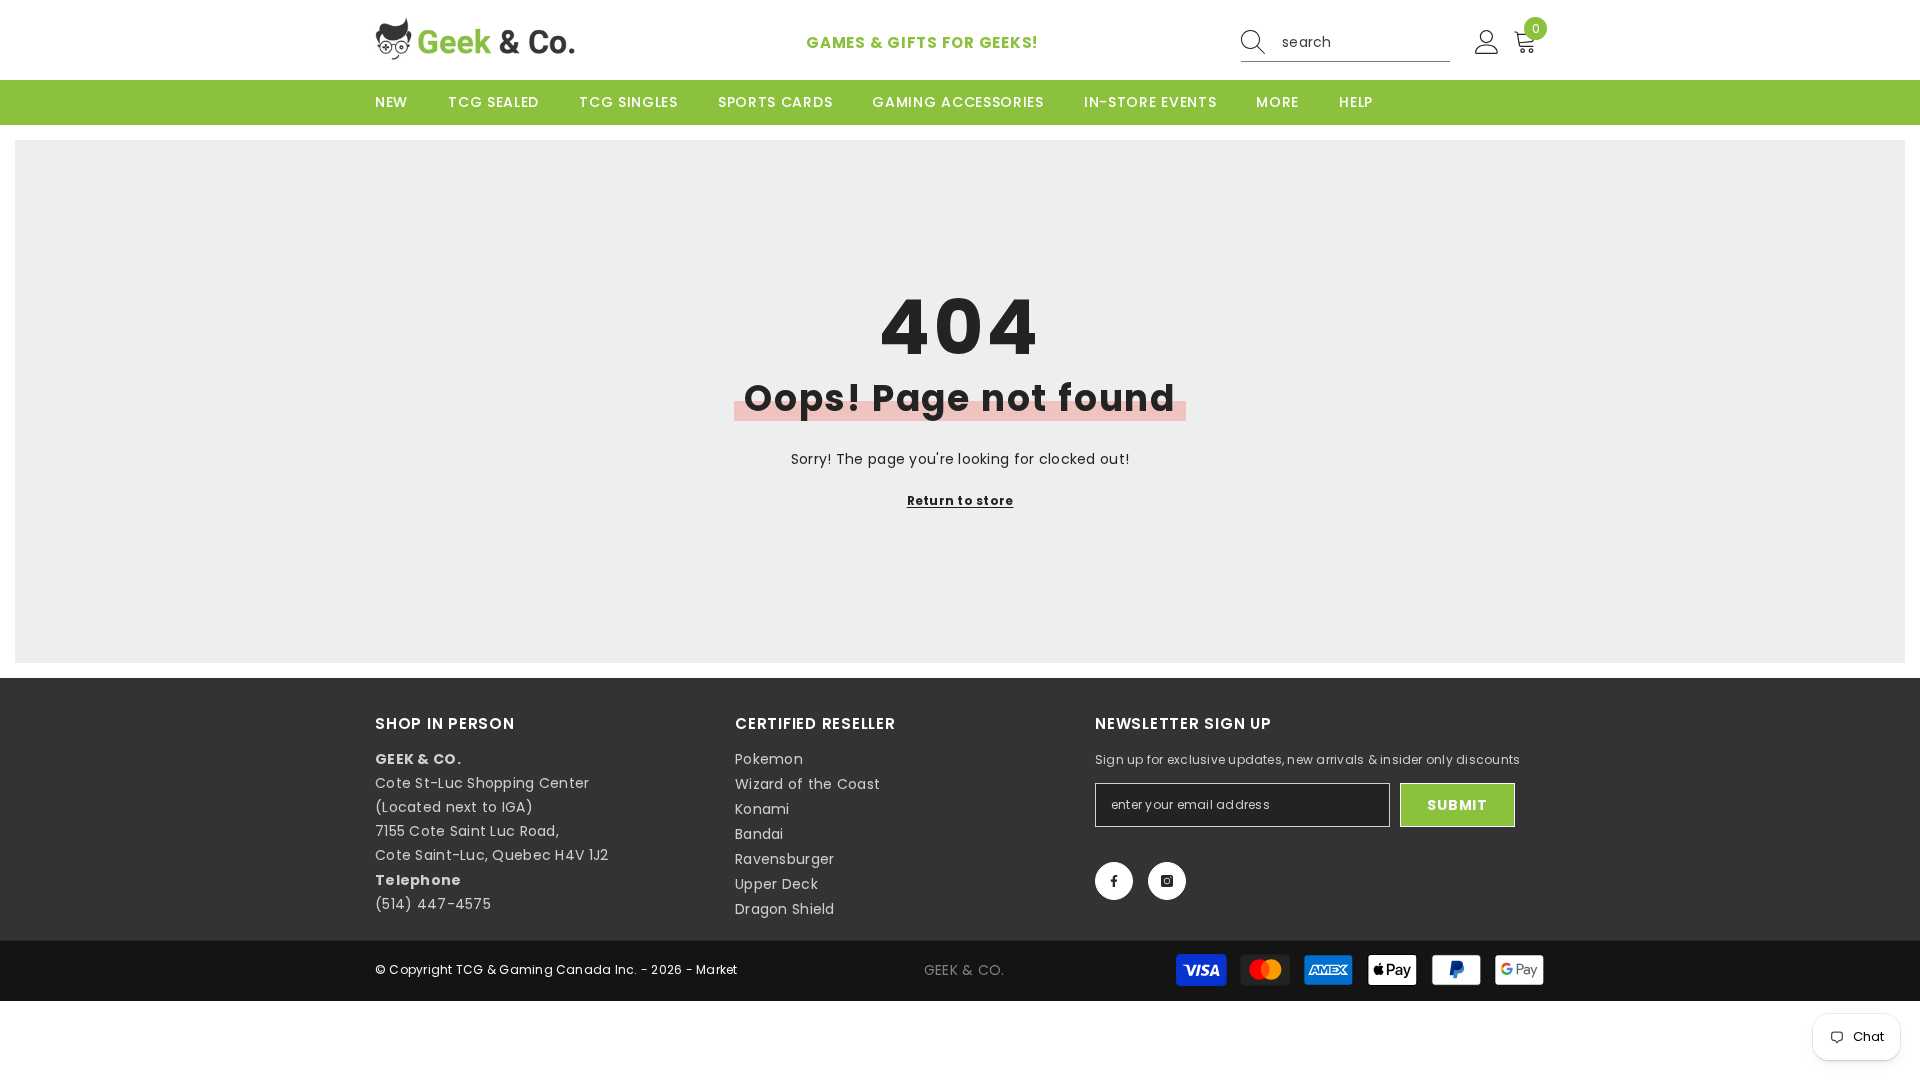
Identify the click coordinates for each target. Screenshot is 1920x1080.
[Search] (1345, 42)
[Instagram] (1167, 881)
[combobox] (1366, 42)
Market (716, 969)
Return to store (960, 500)
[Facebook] (1114, 881)
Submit (1457, 805)
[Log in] (1487, 43)
